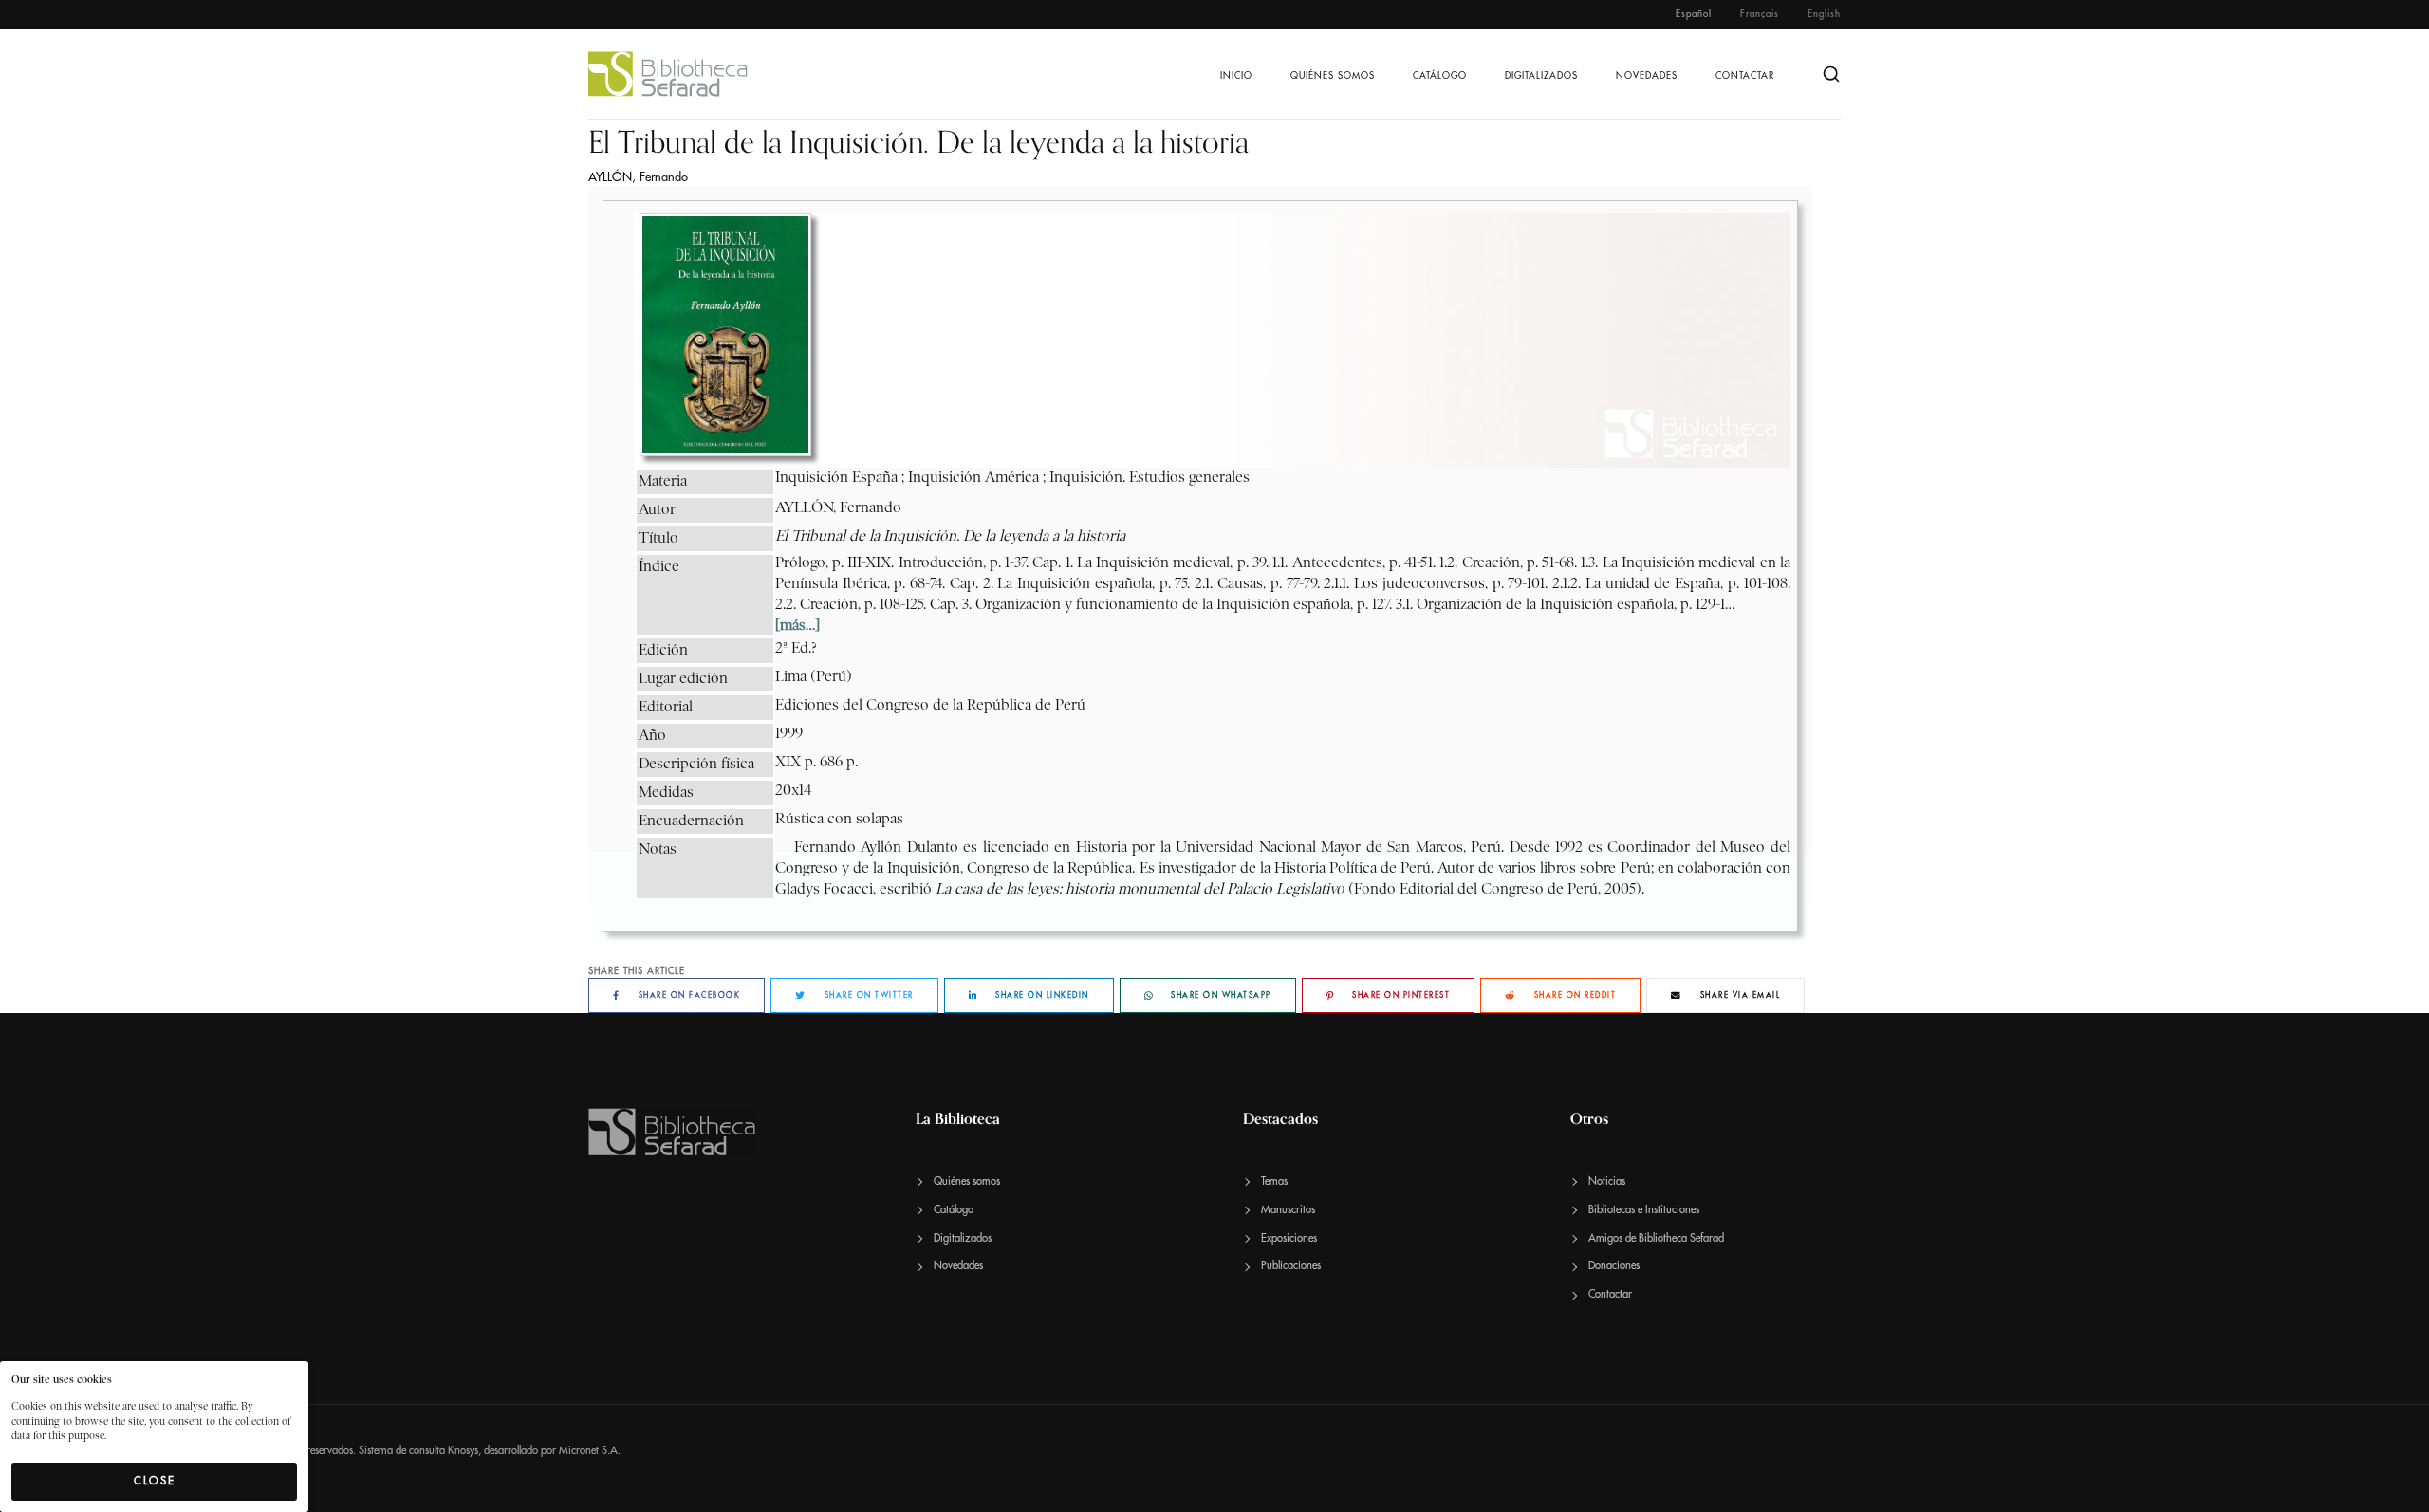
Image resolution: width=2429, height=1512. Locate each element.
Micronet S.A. (590, 1451)
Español (1694, 14)
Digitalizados (1541, 76)
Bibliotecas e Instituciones (1644, 1210)
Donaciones (1614, 1266)
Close (155, 1481)
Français (1760, 14)
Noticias (1607, 1181)
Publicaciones (1291, 1266)
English (1824, 14)
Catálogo (1440, 76)
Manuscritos (1288, 1210)
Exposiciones (1289, 1238)
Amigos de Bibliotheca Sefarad (1656, 1238)
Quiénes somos (1333, 76)
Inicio (1236, 76)
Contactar (1745, 76)
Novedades (1647, 76)
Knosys (463, 1451)
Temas (1274, 1181)
